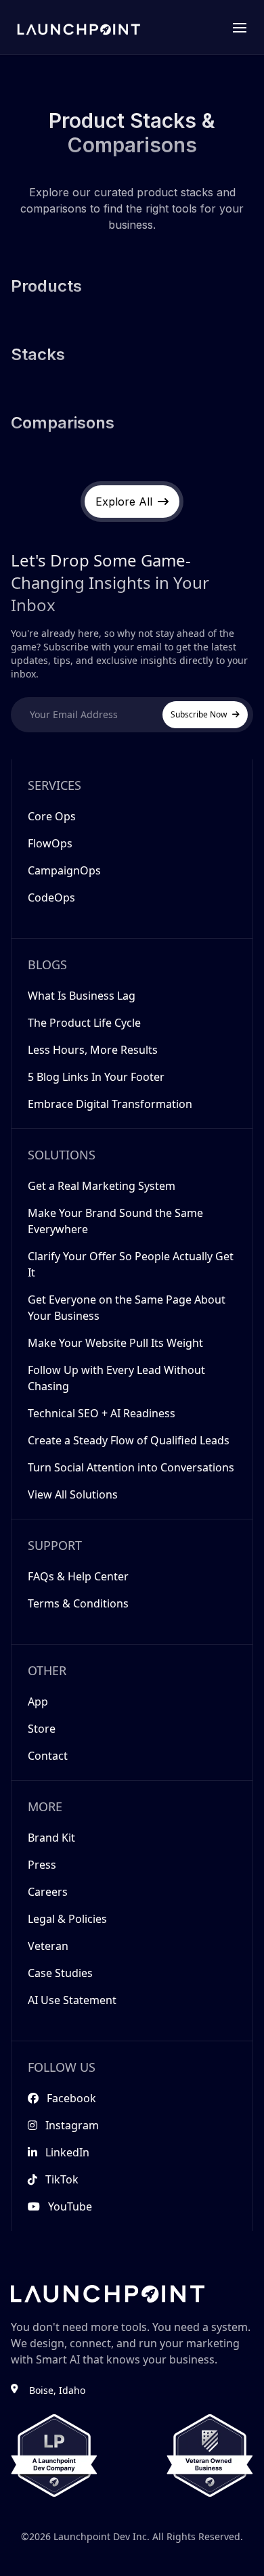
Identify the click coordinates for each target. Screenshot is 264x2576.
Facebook (71, 2098)
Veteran (48, 1946)
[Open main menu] (240, 27)
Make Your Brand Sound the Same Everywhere (115, 1221)
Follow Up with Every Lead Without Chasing (116, 1378)
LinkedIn (67, 2152)
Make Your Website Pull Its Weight (115, 1343)
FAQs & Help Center (78, 1576)
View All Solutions (73, 1494)
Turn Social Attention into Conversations (131, 1467)
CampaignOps (64, 870)
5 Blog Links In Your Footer (96, 1077)
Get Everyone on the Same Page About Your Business (127, 1308)
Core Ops (52, 816)
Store (42, 1729)
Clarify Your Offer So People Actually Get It (131, 1264)
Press (42, 1865)
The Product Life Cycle (84, 1023)
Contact (48, 1756)
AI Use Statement (72, 2000)
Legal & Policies (67, 1919)
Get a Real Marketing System (102, 1186)
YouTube (70, 2206)
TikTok (62, 2179)
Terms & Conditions (78, 1603)
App (38, 1702)
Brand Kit (51, 1838)
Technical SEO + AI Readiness (102, 1413)
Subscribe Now (199, 714)
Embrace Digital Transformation (110, 1104)
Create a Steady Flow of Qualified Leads (129, 1440)
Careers (48, 1892)
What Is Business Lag (82, 996)
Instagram (72, 2125)
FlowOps (50, 843)
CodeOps (51, 897)
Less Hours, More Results (93, 1050)
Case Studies (60, 1973)
